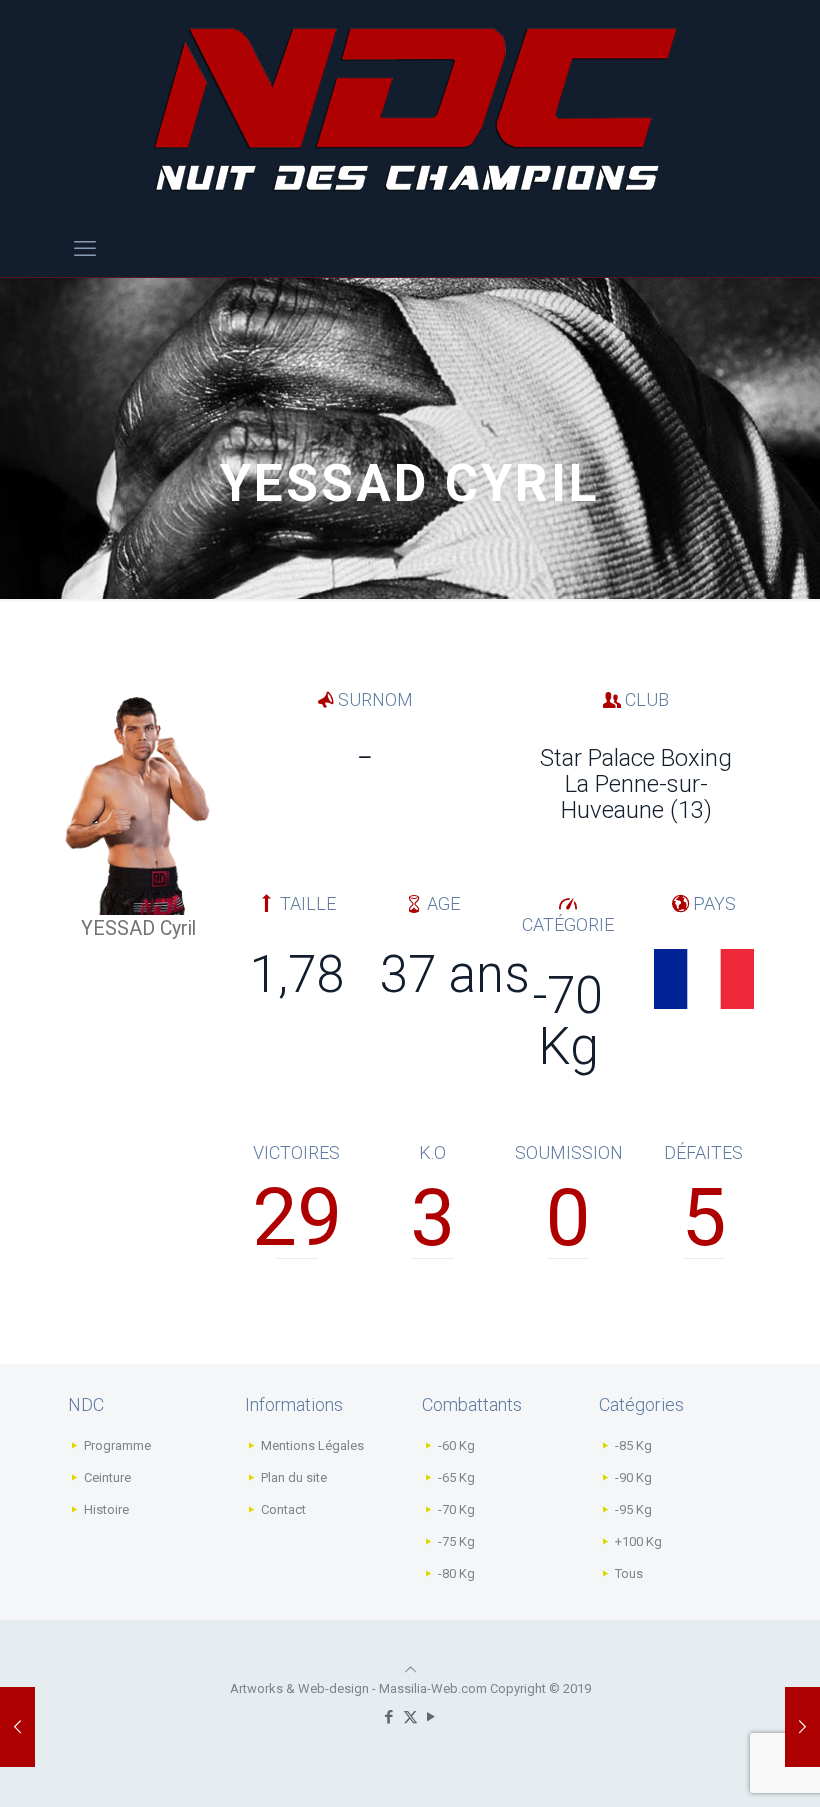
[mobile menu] (85, 249)
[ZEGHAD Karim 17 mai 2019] (802, 1727)
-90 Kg (633, 1477)
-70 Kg (456, 1509)
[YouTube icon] (431, 1717)
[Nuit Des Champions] (410, 110)
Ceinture (107, 1477)
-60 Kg (456, 1445)
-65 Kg (456, 1477)
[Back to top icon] (410, 1669)
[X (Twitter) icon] (410, 1717)
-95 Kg (633, 1509)
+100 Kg (638, 1541)
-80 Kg (456, 1573)
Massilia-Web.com (433, 1688)
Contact (283, 1509)
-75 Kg (456, 1541)
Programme (117, 1445)
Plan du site (294, 1477)
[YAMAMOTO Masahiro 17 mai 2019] (17, 1727)
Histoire (106, 1509)
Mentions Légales (312, 1445)
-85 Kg (633, 1445)
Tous (629, 1573)
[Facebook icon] (389, 1717)
